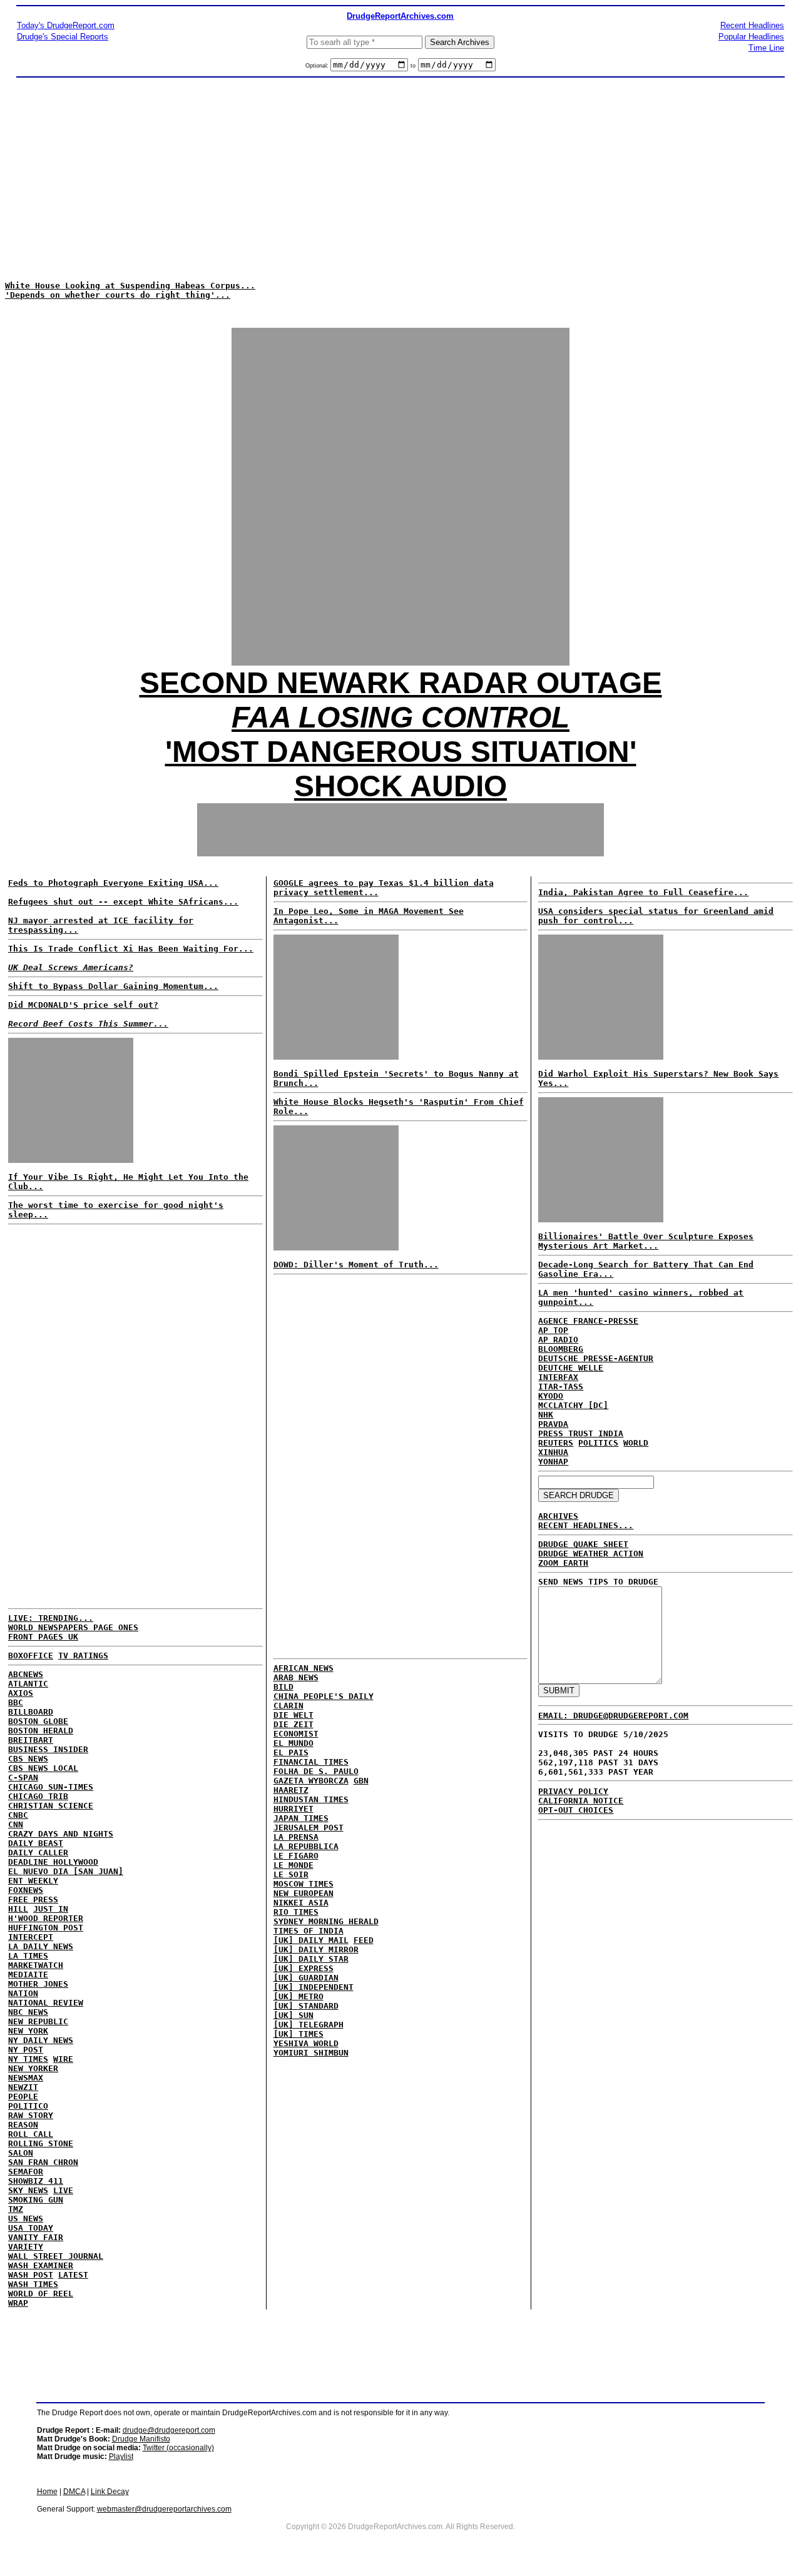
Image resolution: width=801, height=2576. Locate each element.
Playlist (121, 2457)
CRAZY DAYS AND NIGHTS (61, 1834)
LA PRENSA (296, 1837)
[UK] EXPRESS (304, 1968)
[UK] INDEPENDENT (314, 1987)
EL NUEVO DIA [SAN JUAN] (66, 1871)
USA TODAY (31, 2228)
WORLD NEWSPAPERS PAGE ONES (73, 1627)
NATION (23, 1993)
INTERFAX (558, 1377)
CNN (16, 1824)
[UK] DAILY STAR (311, 1959)
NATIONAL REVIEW (46, 2003)
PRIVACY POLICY (573, 1791)
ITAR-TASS (561, 1387)
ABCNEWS (26, 1674)
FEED (364, 1940)
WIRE (63, 2059)
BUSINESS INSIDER (48, 1749)
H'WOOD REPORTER (46, 1918)
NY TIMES (28, 2059)
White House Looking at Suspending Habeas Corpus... (130, 286)
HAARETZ (291, 1790)
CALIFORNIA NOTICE (581, 1801)
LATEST (73, 2275)
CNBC (18, 1815)
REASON (23, 2125)
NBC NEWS (28, 2012)
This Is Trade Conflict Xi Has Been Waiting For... (131, 949)
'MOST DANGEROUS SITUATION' (401, 752)
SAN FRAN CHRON (43, 2162)
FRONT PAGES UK (43, 1637)
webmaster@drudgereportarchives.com (164, 2509)
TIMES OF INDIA (309, 1931)
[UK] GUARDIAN (306, 1978)
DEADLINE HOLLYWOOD (53, 1862)
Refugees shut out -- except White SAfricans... (123, 902)
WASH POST (31, 2275)
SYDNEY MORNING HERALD (326, 1921)
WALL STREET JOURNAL (56, 2256)
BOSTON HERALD (41, 1731)
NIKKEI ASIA (301, 1903)
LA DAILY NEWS (41, 1946)
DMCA (74, 2492)
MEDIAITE (28, 1975)
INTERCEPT (31, 1937)
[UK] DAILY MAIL (311, 1940)
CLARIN (288, 1706)
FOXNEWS (26, 1890)
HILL (18, 1909)
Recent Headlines (752, 25)
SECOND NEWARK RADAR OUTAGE (401, 683)
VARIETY (26, 2247)
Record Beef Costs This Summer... (88, 1024)
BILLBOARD (31, 1712)
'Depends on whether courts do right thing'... (118, 295)
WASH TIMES (33, 2284)
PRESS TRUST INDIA (581, 1433)
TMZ (16, 2209)
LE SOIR (291, 1874)
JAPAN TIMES (301, 1818)
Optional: (318, 66)
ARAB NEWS (296, 1677)
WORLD (636, 1443)
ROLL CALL (31, 2134)
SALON (21, 2153)
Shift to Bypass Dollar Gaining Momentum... (113, 986)
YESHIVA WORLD (306, 2043)
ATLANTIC (28, 1684)
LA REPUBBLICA (306, 1846)
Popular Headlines (751, 37)
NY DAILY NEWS (41, 2040)
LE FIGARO (296, 1856)
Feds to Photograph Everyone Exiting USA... (113, 883)
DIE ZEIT (293, 1724)
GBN (361, 1781)
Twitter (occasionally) (178, 2448)
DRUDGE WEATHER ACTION (591, 1554)
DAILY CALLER (38, 1853)
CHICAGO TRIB (38, 1796)
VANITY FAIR (36, 2237)
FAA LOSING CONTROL (400, 717)
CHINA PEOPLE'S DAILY (324, 1696)
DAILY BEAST (36, 1843)
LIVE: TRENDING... (51, 1618)
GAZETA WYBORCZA (311, 1781)
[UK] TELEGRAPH (309, 2025)
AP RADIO (558, 1340)
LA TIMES (28, 1956)
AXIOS (21, 1693)
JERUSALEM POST (309, 1828)
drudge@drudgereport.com (169, 2430)
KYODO (551, 1396)
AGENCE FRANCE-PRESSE (588, 1321)
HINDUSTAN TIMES (311, 1799)
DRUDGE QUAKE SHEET (583, 1544)
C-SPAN (23, 1777)
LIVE (63, 2190)
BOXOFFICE (31, 1656)
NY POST (26, 2050)
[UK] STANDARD (306, 2006)
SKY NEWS (28, 2190)
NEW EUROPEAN (304, 1893)
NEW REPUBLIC (38, 2021)
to (413, 66)
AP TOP (553, 1330)
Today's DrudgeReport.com (66, 25)
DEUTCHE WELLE (571, 1368)
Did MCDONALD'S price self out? (83, 1005)
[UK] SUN (293, 2015)
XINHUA (553, 1452)
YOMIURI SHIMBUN (311, 2053)
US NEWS (26, 2219)
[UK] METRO (298, 1996)
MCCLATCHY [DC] (573, 1405)
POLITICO (28, 2106)
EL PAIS (291, 1752)
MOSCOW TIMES (304, 1884)
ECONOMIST (296, 1734)
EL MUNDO (293, 1743)
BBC (16, 1702)
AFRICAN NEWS (304, 1668)
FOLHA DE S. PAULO (316, 1771)
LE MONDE (293, 1865)
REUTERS (556, 1443)
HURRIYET (293, 1809)
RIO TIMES (296, 1912)
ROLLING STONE (41, 2143)
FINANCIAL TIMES (311, 1762)
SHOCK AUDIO (400, 786)
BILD (283, 1687)
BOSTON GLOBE (38, 1721)
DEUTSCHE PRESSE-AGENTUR (596, 1358)
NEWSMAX (26, 2078)
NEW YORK (28, 2031)
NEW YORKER (33, 2068)
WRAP (18, 2303)
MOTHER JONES (38, 1984)
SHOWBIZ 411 (36, 2181)
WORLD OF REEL (41, 2294)
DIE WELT (293, 1715)
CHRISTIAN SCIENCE (51, 1806)
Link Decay (110, 2492)
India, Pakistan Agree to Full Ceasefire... (643, 892)
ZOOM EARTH (563, 1563)
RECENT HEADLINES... (586, 1525)
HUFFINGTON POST (46, 1928)
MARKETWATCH (36, 1965)
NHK (546, 1415)
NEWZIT (23, 2087)
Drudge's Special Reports (63, 37)
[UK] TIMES (298, 2034)
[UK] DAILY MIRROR (316, 1950)
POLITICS (598, 1443)
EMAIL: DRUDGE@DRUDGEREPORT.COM (613, 1716)
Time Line (766, 48)
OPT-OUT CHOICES (576, 1810)
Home (47, 2492)
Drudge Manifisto (141, 2439)
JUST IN (51, 1909)
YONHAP (553, 1462)
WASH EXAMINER (41, 2265)
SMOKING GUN (36, 2200)
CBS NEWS (28, 1759)
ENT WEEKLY (33, 1881)
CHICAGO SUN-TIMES (51, 1787)
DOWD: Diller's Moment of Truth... (356, 1265)
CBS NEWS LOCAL (43, 1768)
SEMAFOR (26, 2172)
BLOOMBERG (561, 1349)
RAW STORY (31, 2115)
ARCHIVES (558, 1516)
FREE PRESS (33, 1899)
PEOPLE (23, 2097)
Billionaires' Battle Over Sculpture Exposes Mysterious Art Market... (646, 1241)
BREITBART (31, 1740)
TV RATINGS (83, 1656)
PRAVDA (553, 1424)
